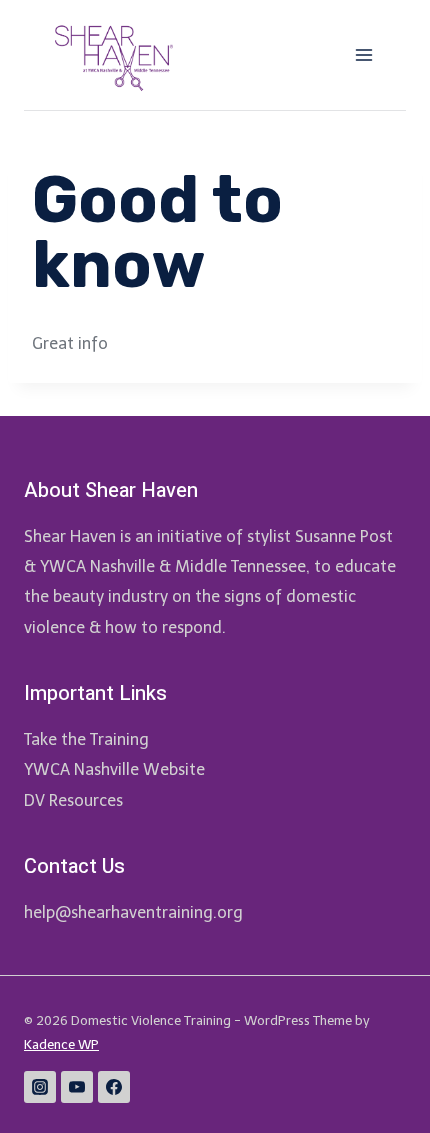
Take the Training (86, 739)
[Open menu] (363, 54)
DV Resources (73, 800)
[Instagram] (40, 1087)
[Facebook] (114, 1087)
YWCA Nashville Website (114, 769)
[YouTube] (77, 1087)
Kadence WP (61, 1044)
